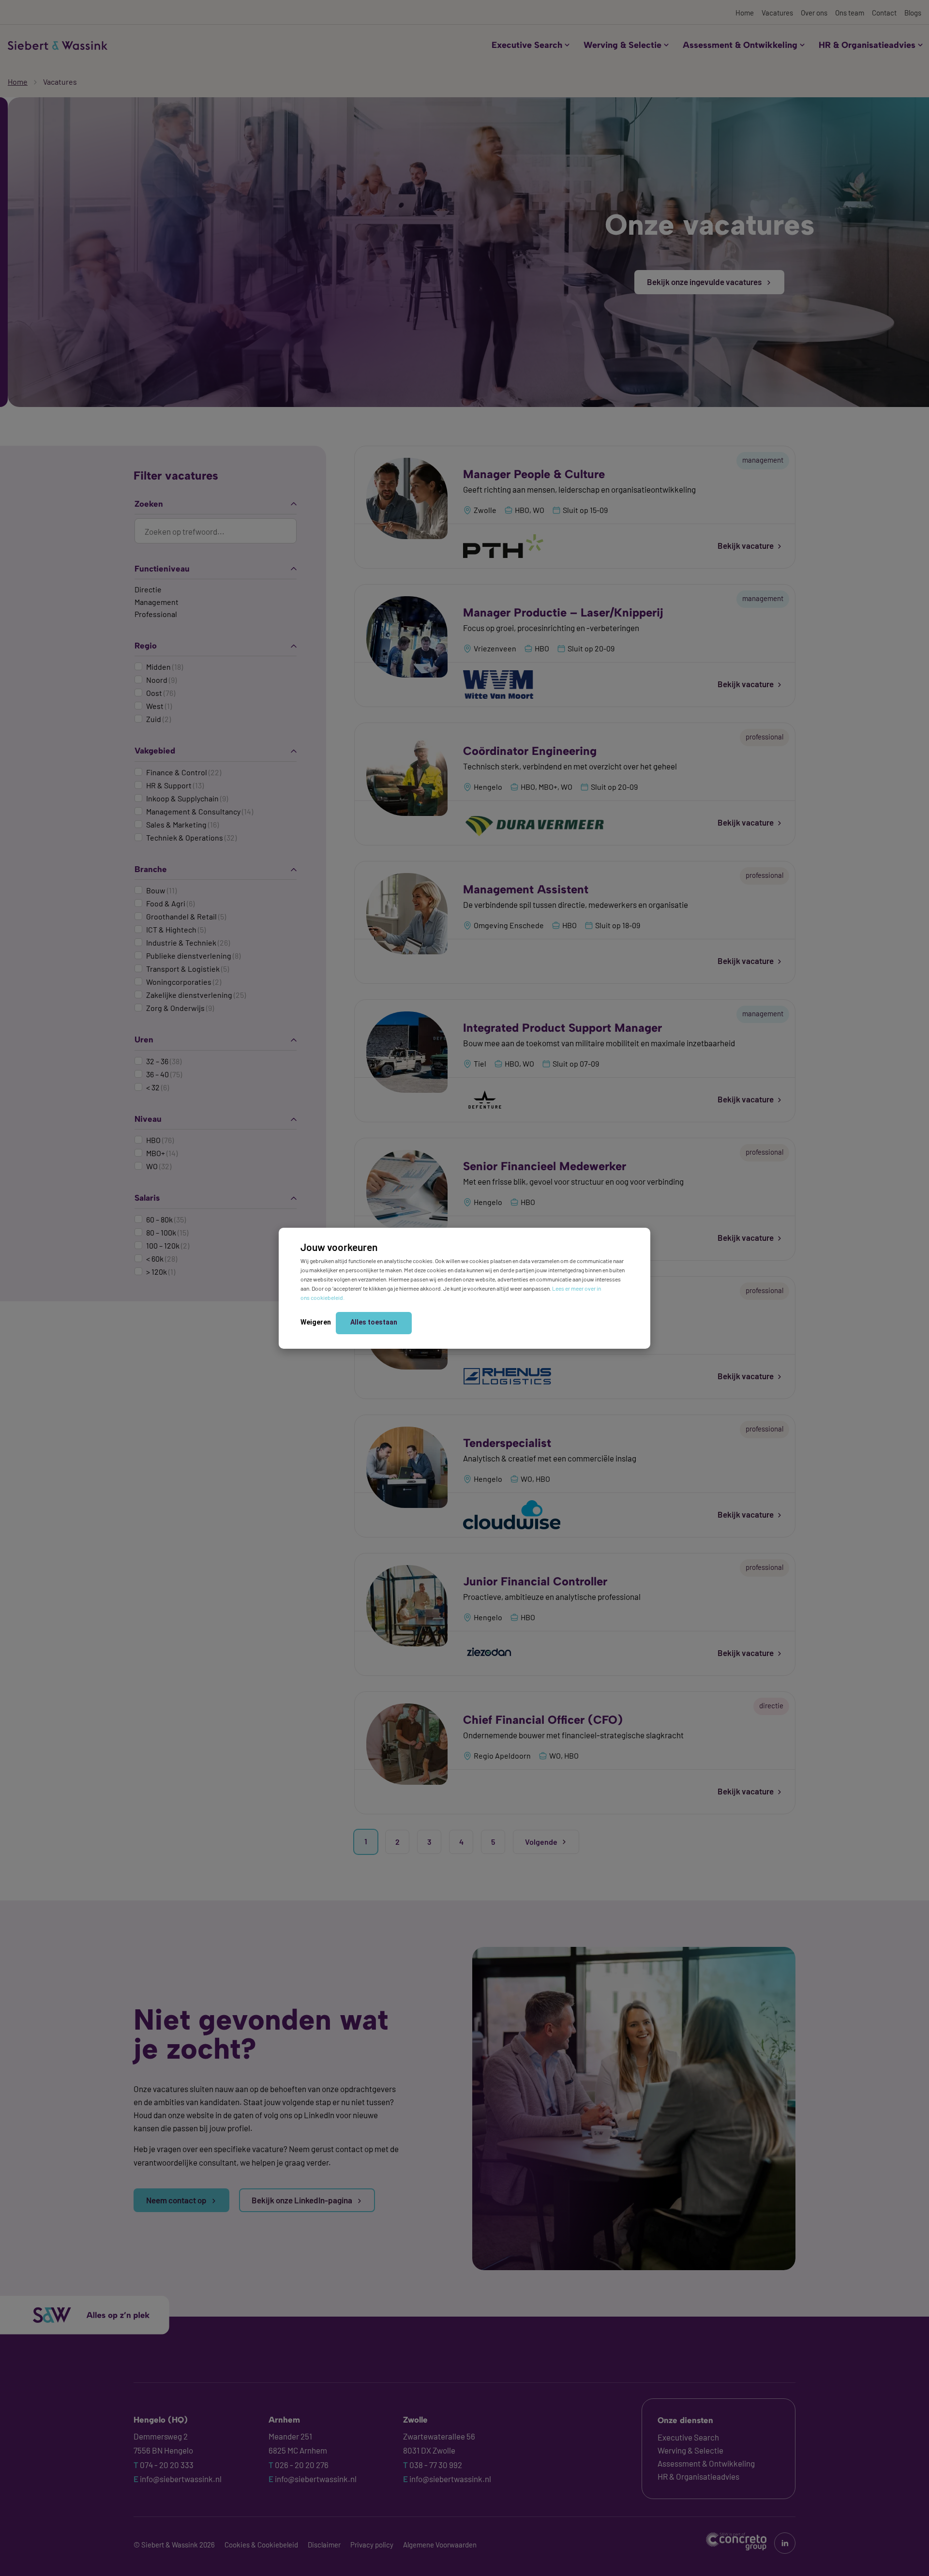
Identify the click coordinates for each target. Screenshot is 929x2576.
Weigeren (316, 1322)
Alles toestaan (374, 1322)
